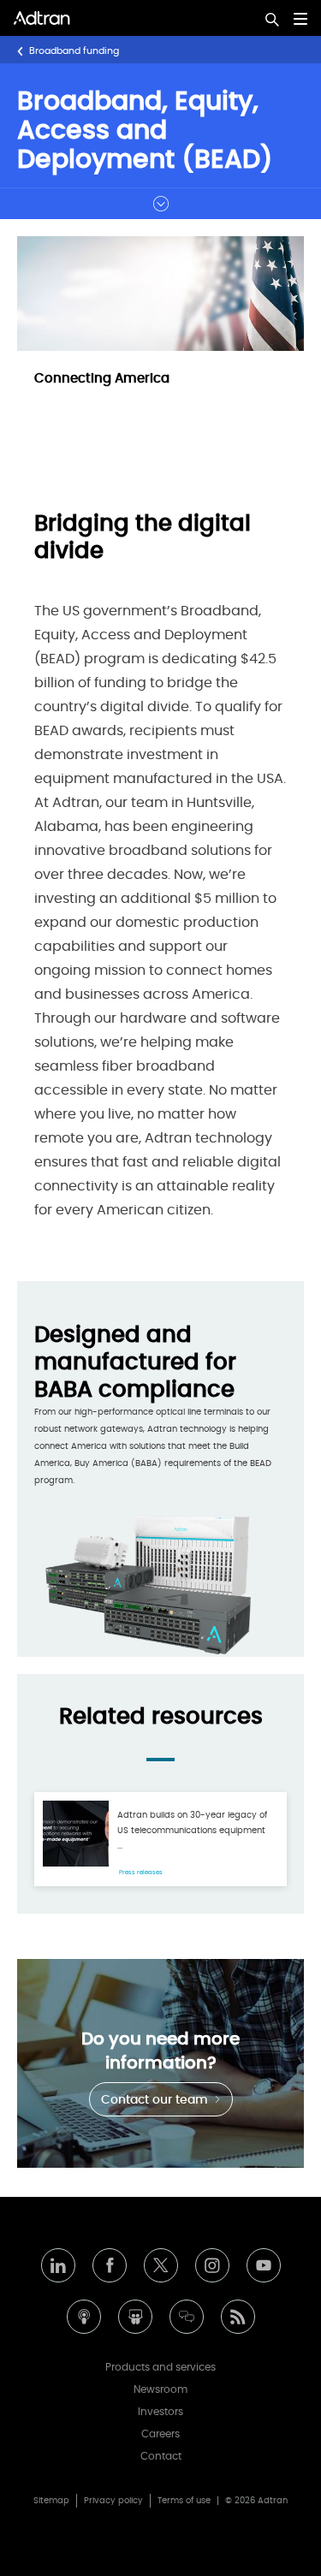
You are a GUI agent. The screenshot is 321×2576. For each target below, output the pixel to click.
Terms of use (184, 2501)
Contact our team (156, 2100)
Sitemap (51, 2501)
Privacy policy (113, 2501)
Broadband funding (74, 51)
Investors (160, 2412)
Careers (160, 2434)
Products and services (160, 2367)
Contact (161, 2456)
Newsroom (160, 2389)
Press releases (141, 1872)
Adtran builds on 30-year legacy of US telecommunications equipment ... (192, 1831)
